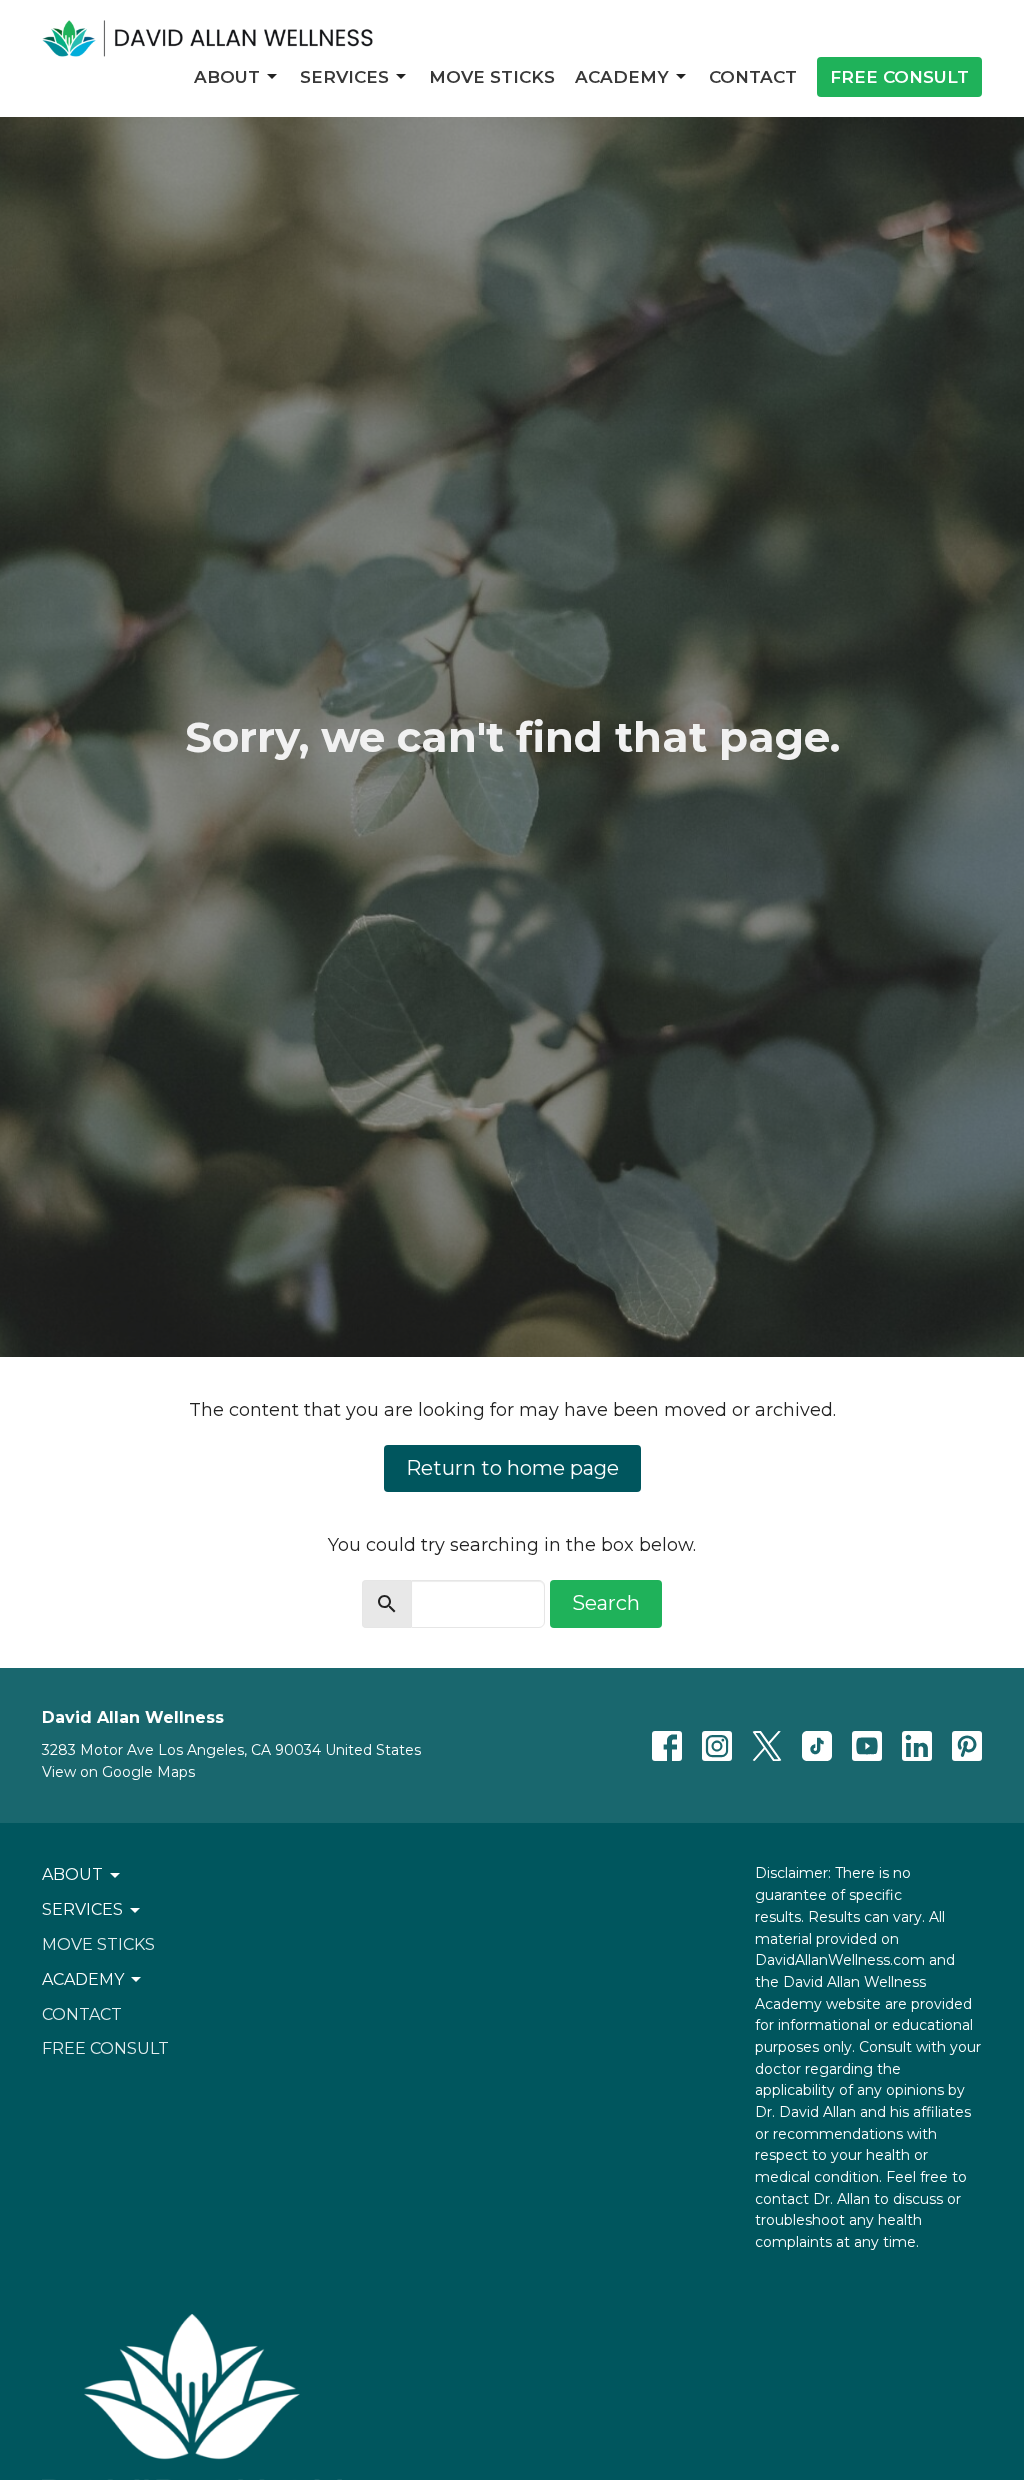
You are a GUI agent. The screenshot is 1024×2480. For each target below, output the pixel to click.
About (227, 77)
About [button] (72, 1874)
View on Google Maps (118, 1772)
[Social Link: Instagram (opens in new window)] (717, 1746)
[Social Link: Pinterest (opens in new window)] (967, 1746)
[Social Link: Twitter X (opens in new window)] (767, 1746)
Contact (753, 77)
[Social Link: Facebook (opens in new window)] (667, 1746)
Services (344, 77)
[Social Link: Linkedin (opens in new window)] (917, 1746)
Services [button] (82, 1909)
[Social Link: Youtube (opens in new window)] (867, 1746)
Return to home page (512, 1468)
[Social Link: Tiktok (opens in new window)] (817, 1746)
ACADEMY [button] (83, 1979)
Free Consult (899, 77)
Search (606, 1603)
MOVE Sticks (492, 77)
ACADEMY (622, 77)
